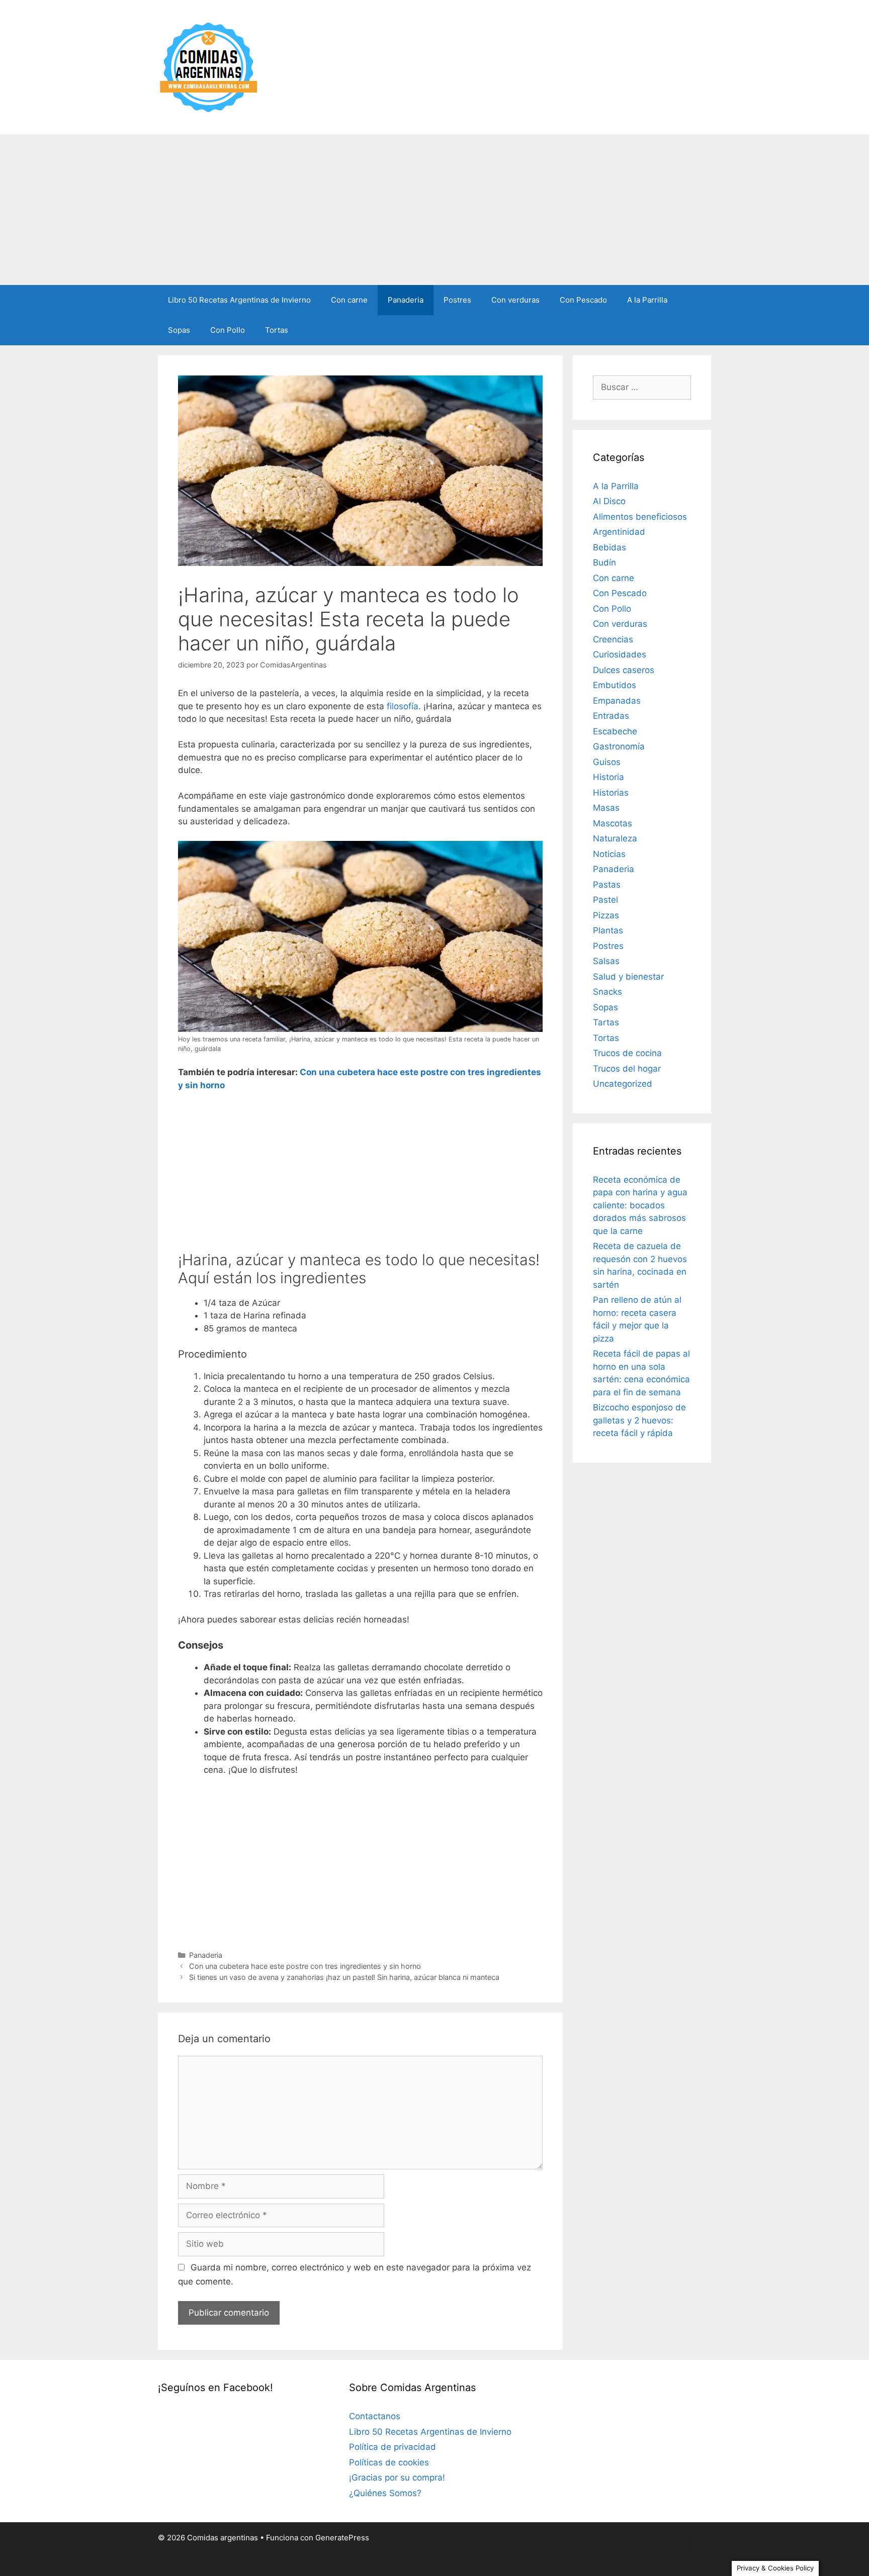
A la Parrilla (647, 300)
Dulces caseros (624, 670)
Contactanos (375, 2416)
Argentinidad (619, 532)
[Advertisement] (434, 210)
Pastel (605, 900)
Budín (604, 562)
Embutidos (615, 685)
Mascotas (613, 823)
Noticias (609, 854)
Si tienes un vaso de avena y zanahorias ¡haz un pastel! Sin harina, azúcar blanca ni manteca (344, 1977)
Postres (457, 300)
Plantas (608, 930)
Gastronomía (619, 746)
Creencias (613, 639)
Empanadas (617, 701)
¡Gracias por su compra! (397, 2477)
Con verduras (515, 300)
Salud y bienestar (628, 977)
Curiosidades (620, 654)
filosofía (403, 706)
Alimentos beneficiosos (640, 517)
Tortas (277, 330)
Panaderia (406, 300)
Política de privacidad (393, 2447)
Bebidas (610, 547)
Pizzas (606, 915)
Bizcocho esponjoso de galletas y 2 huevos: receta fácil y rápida (639, 1420)
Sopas (179, 330)
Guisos (607, 762)
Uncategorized (623, 1084)
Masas (606, 808)
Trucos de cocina (627, 1053)
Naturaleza (615, 838)
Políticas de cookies (389, 2462)
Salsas (606, 961)
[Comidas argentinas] (209, 66)
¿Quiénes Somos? (385, 2493)
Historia (609, 777)
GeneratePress (342, 2538)
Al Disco (609, 501)
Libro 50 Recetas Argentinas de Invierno (239, 300)
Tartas (606, 1022)
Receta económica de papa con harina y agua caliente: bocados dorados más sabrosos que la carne (640, 1205)
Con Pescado (583, 300)
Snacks (607, 992)
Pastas (607, 885)
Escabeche (615, 731)
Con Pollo (228, 330)
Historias (611, 793)
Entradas (611, 716)
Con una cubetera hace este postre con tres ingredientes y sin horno (305, 1966)
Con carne (349, 300)
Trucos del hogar (627, 1069)
